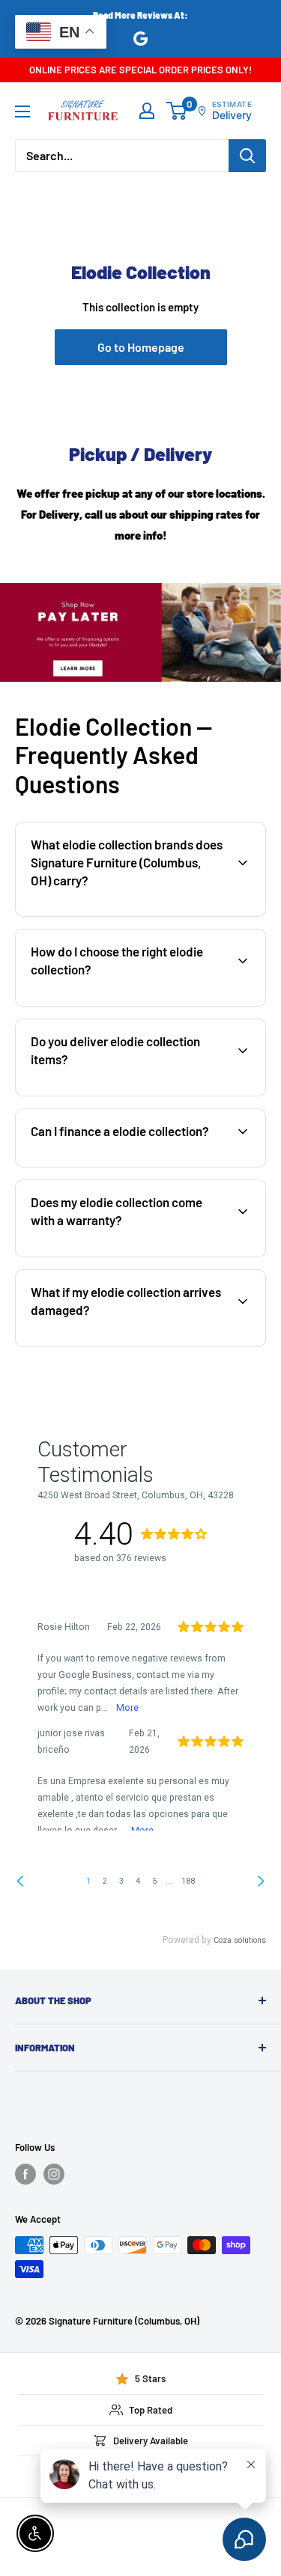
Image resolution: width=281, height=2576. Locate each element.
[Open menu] (22, 112)
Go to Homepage (141, 347)
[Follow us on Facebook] (25, 2174)
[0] (177, 111)
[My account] (147, 111)
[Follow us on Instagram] (54, 2174)
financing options (140, 1165)
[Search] (247, 156)
